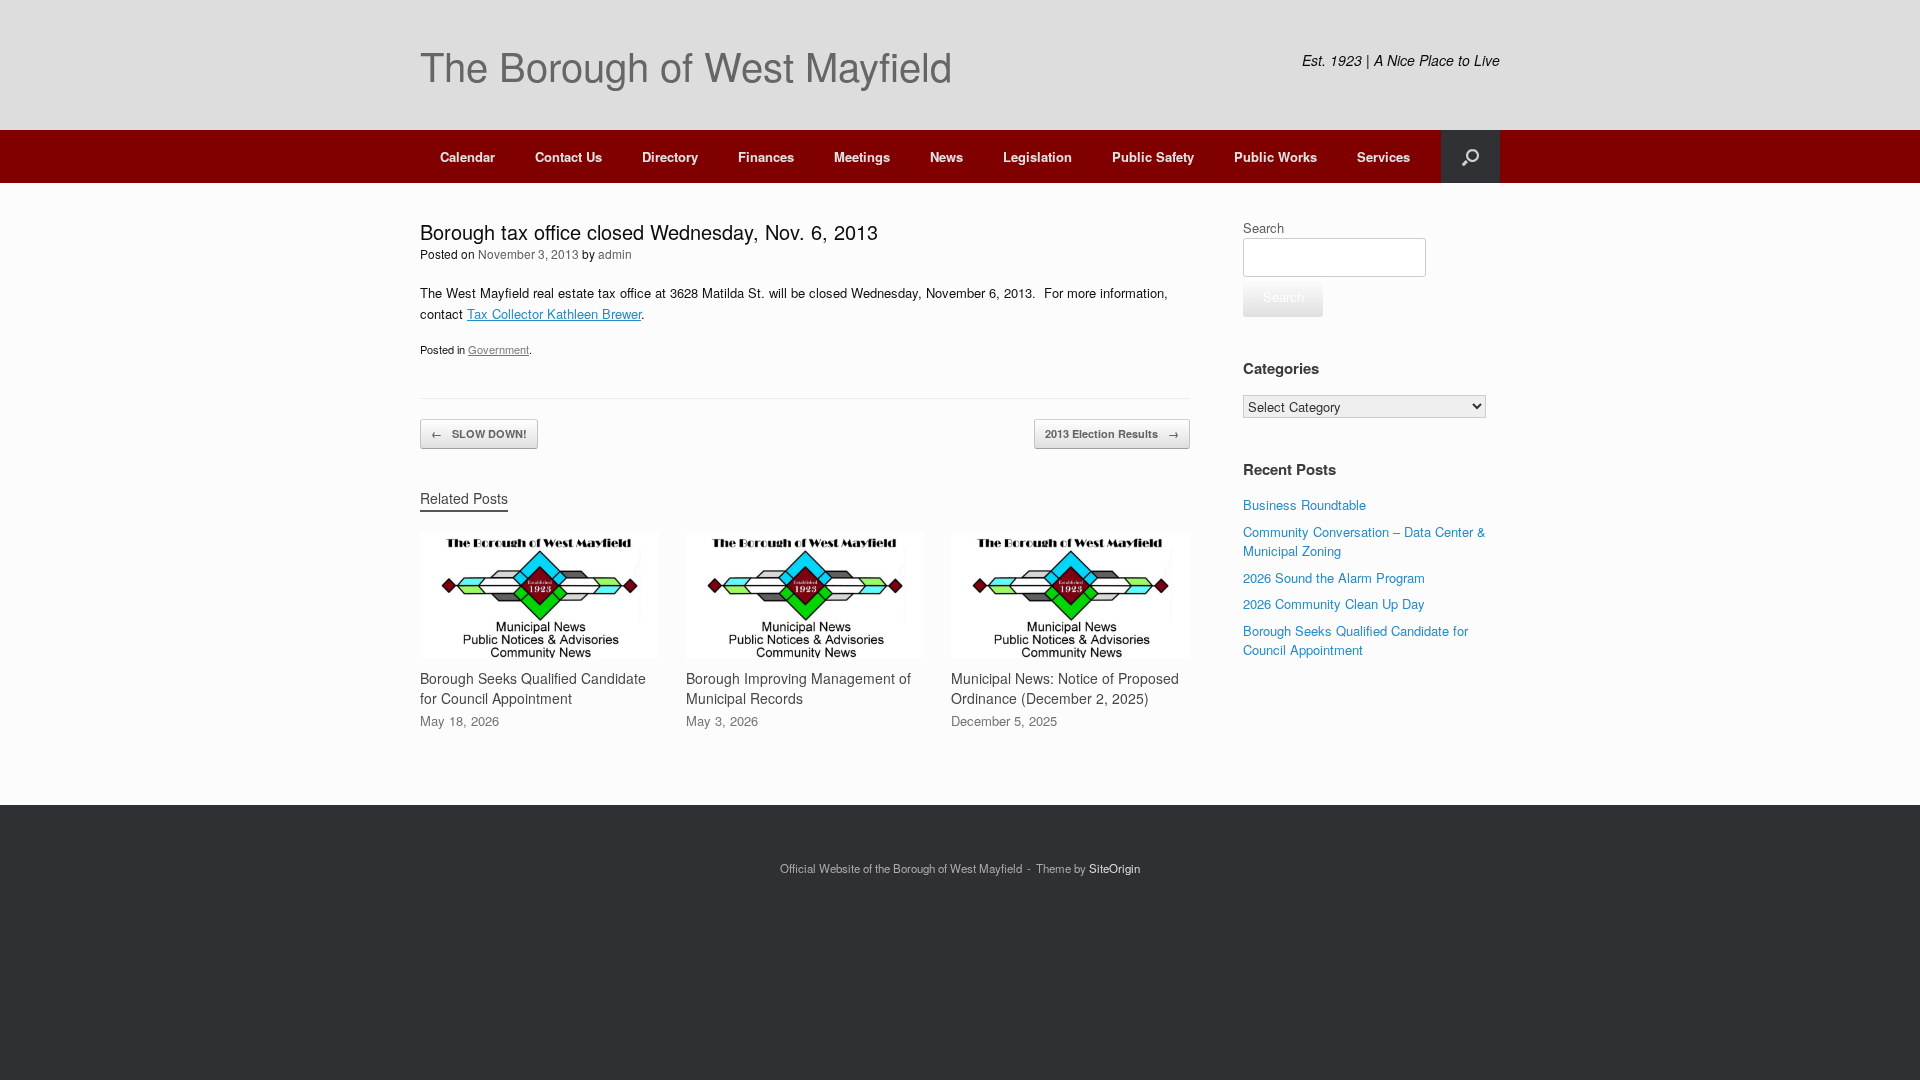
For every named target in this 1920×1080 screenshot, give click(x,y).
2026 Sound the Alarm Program (1334, 577)
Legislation (1037, 156)
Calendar (467, 156)
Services (1383, 156)
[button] (1470, 156)
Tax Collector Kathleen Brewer (554, 313)
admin (615, 253)
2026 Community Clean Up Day (1334, 603)
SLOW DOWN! (479, 433)
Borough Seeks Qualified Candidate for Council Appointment (1355, 640)
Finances (766, 156)
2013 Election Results (1112, 433)
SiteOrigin (1114, 868)
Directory (670, 156)
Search (1263, 227)
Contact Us (568, 156)
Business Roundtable (1304, 504)
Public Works (1275, 156)
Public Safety (1153, 156)
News (946, 156)
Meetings (862, 156)
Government (498, 349)
